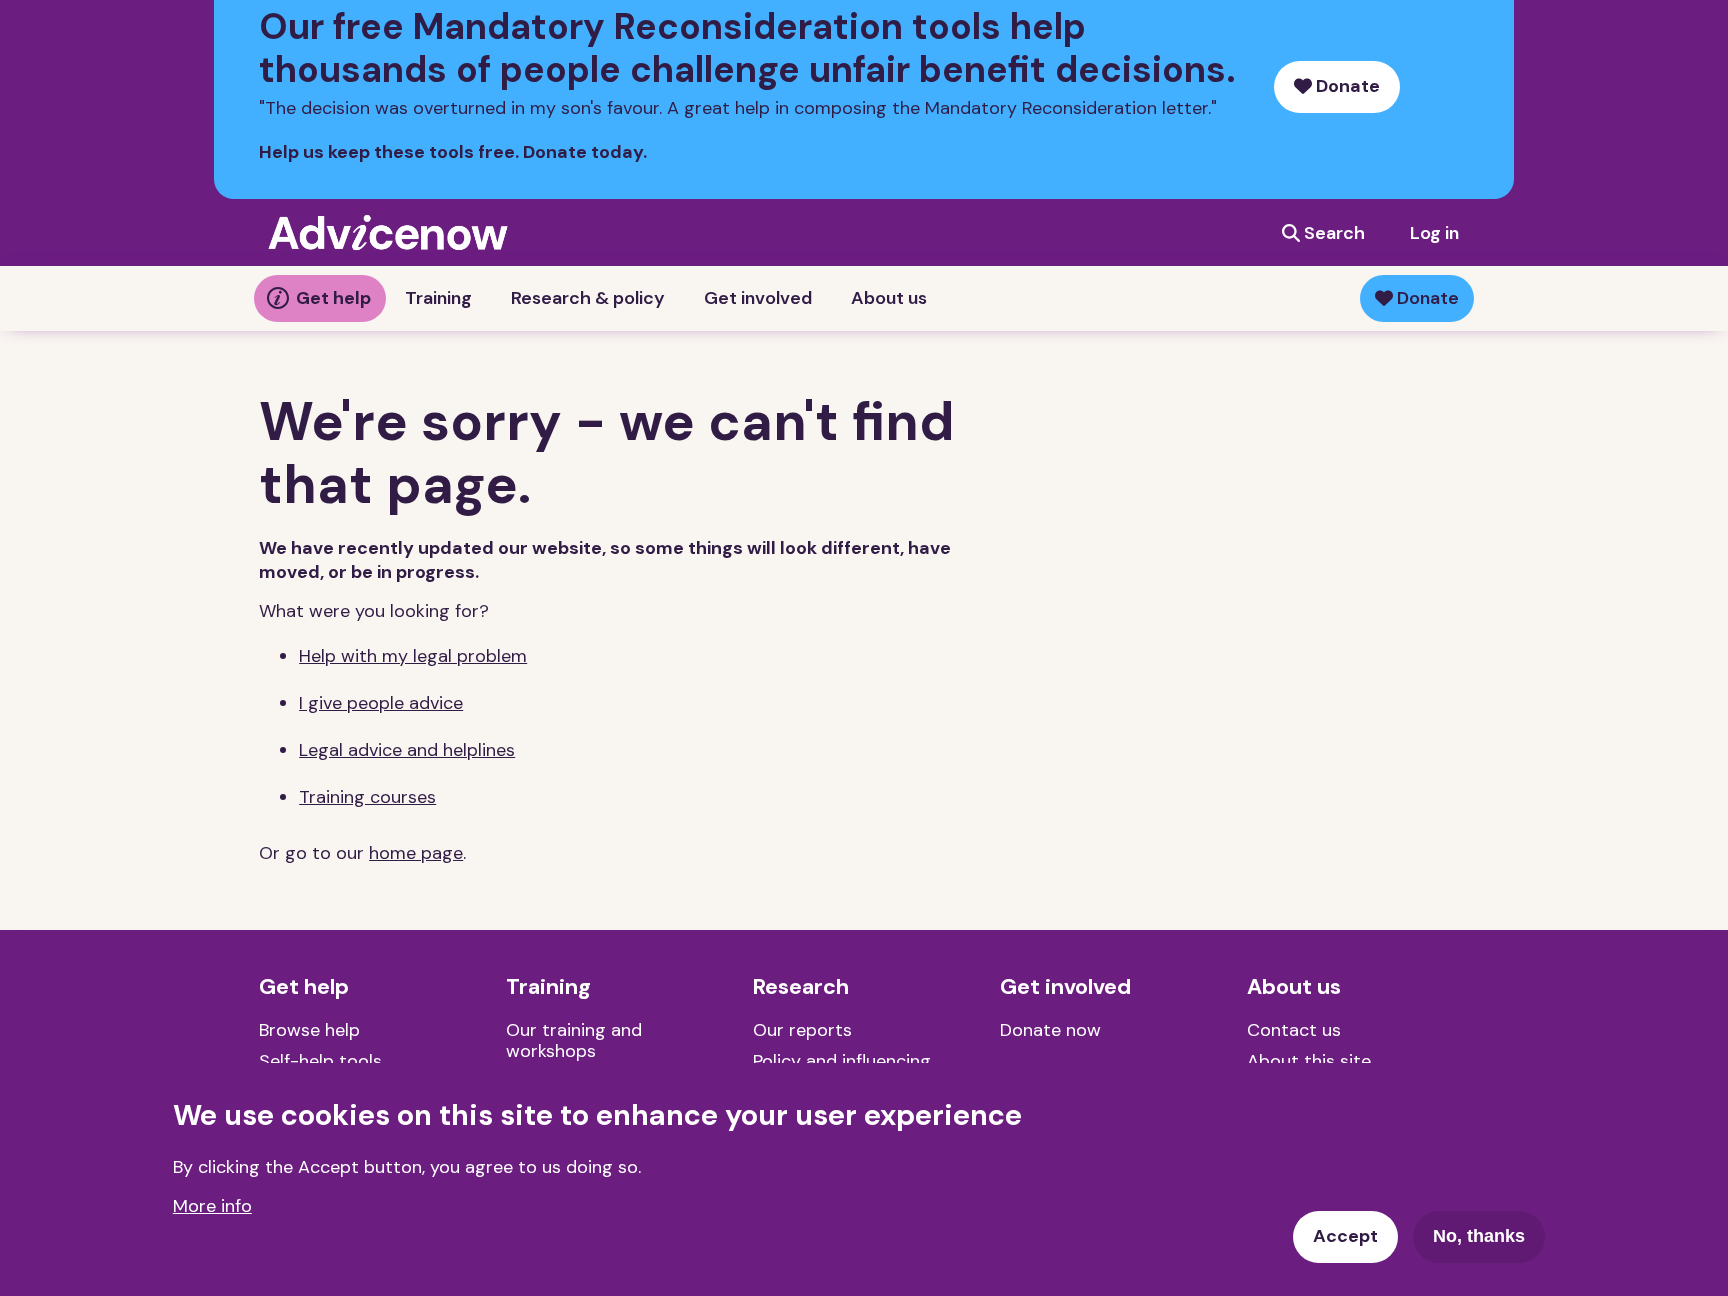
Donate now (1050, 1030)
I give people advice (381, 703)
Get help (333, 298)
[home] (388, 232)
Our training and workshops (574, 1041)
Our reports (802, 1030)
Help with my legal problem (413, 656)
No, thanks (1479, 1236)
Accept (1345, 1236)
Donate (1346, 86)
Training (438, 298)
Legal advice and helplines (407, 750)
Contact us (1294, 1030)
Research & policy (588, 298)
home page (416, 853)
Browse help (309, 1030)
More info (212, 1205)
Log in (1434, 233)
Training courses (367, 797)
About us (889, 298)
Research (801, 987)
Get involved (758, 298)
